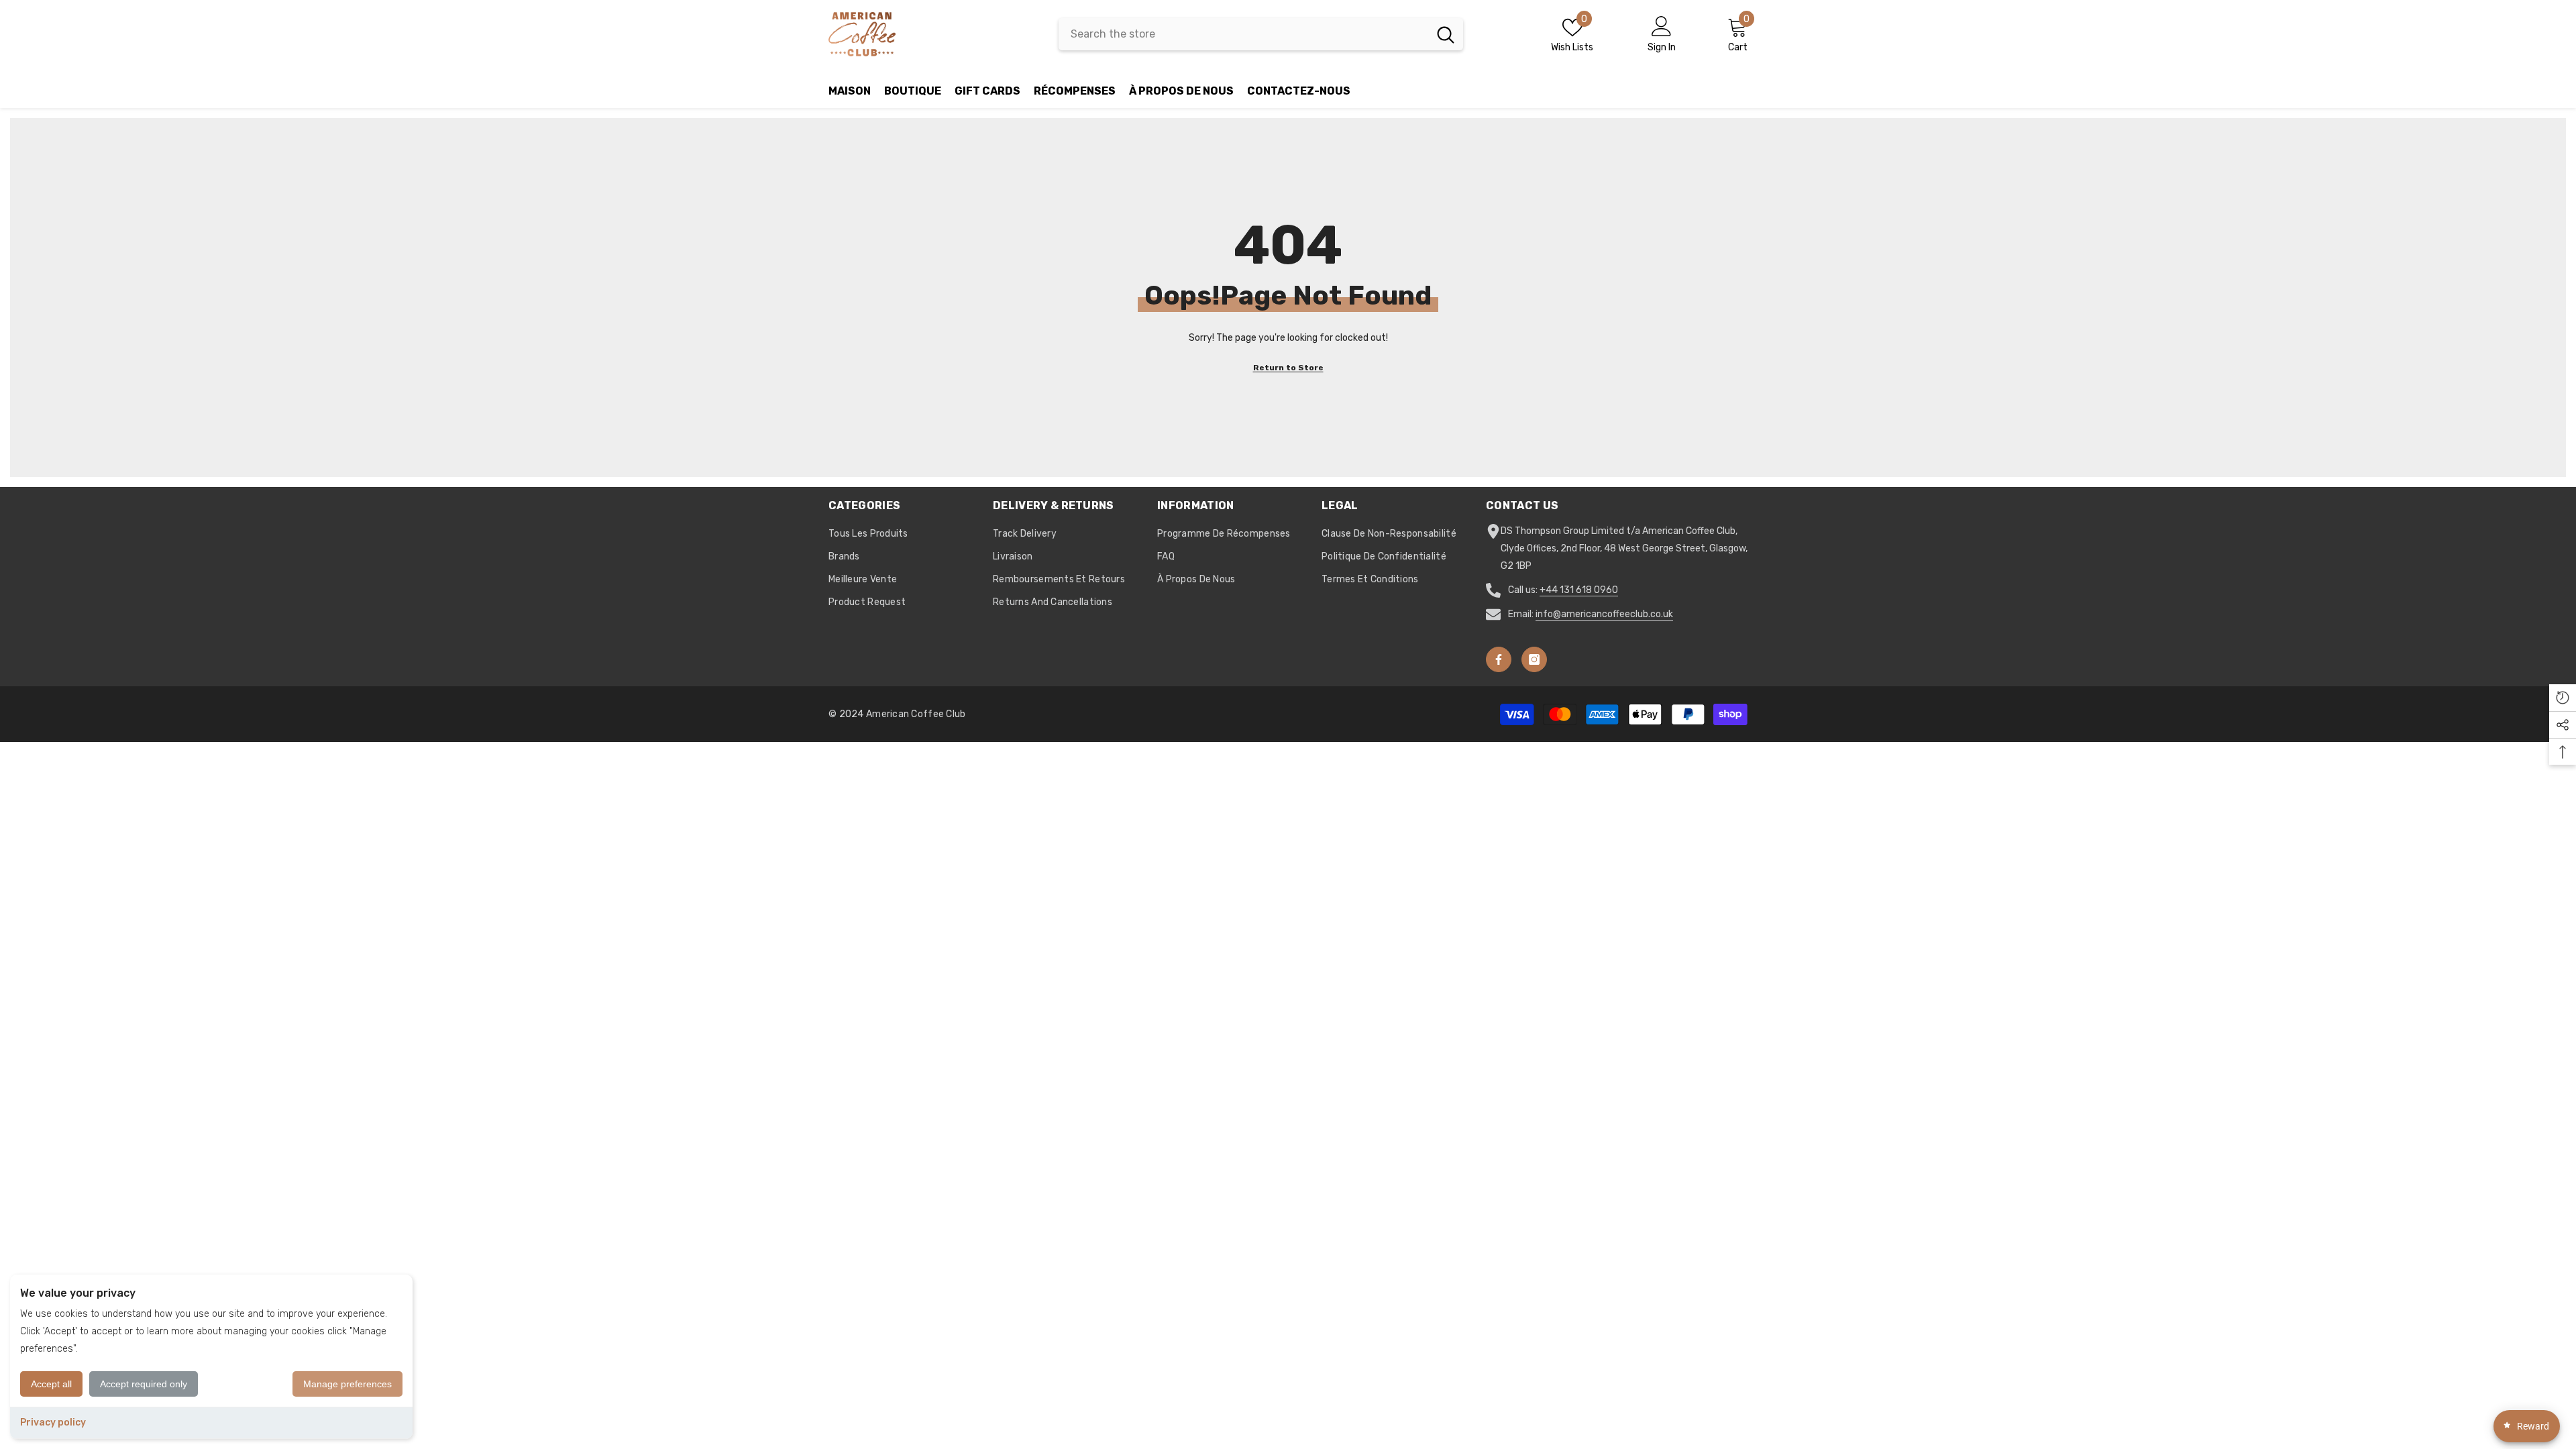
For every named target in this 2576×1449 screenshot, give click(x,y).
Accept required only (144, 1384)
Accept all (51, 1384)
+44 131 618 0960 (1579, 590)
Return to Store (1288, 368)
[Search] (1261, 34)
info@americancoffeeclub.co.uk (1604, 614)
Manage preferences (347, 1384)
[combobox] (1243, 34)
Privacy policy (53, 1423)
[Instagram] (1534, 659)
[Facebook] (1499, 659)
